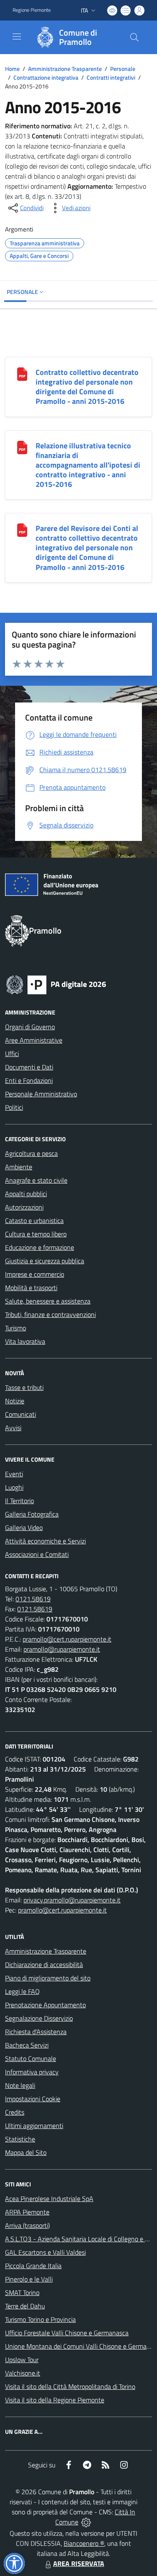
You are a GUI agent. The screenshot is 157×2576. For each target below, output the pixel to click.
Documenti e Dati (29, 1067)
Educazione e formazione (40, 1247)
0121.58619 (33, 1599)
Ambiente (19, 1167)
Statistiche (20, 2139)
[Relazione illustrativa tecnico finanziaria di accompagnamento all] (22, 447)
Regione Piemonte (32, 10)
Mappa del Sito (26, 2152)
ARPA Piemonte (27, 2212)
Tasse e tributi (24, 1387)
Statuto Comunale (31, 2058)
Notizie (15, 1401)
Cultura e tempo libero (36, 1234)
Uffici (12, 1054)
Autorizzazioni (24, 1207)
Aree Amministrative (34, 1040)
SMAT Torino (22, 2292)
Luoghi (14, 1487)
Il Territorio (19, 1501)
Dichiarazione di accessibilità (44, 1965)
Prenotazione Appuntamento (45, 2005)
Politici (14, 1107)
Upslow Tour (22, 2360)
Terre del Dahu (25, 2306)
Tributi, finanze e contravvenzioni (50, 1314)
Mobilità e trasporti (31, 1288)
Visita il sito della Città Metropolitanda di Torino (70, 2386)
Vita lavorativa (25, 1341)
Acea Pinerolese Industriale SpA (49, 2199)
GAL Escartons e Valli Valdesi (45, 2252)
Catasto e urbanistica (34, 1220)
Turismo (15, 1328)
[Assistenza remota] (86, 2522)
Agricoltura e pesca (31, 1153)
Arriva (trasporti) (27, 2225)
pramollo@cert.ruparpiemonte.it (67, 1639)
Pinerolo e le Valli (29, 2279)
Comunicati (21, 1414)
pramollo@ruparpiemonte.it (62, 1649)
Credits (15, 2112)
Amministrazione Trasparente (65, 69)
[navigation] (17, 36)
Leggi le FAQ (22, 1991)
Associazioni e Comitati (37, 1554)
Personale (123, 69)
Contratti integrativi (111, 77)
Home (12, 69)
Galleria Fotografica (32, 1514)
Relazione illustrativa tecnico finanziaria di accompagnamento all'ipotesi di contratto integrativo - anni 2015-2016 (88, 465)
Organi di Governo (30, 1027)
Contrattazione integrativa (46, 77)
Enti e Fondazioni (29, 1080)
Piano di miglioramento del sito (48, 1978)
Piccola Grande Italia (33, 2266)
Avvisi (13, 1428)
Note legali (20, 2085)
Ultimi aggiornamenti (34, 2126)
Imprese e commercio (35, 1274)
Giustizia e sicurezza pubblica (45, 1261)
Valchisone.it (23, 2373)
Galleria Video (24, 1527)
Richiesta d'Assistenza (36, 2032)
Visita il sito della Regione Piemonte (55, 2400)
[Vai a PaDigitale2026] (56, 984)
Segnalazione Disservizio (39, 2018)
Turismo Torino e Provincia (40, 2319)
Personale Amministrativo (41, 1094)
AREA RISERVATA (79, 2563)
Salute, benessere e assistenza (48, 1301)
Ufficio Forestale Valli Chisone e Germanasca (67, 2333)
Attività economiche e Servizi (45, 1541)
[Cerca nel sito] (134, 37)
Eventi (14, 1474)
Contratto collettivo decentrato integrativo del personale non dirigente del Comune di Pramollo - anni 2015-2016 (87, 387)
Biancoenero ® (84, 2543)
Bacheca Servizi (27, 2045)
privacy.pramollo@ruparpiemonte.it (72, 1900)
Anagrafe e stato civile (36, 1180)
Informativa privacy (32, 2072)
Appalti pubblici (26, 1194)
